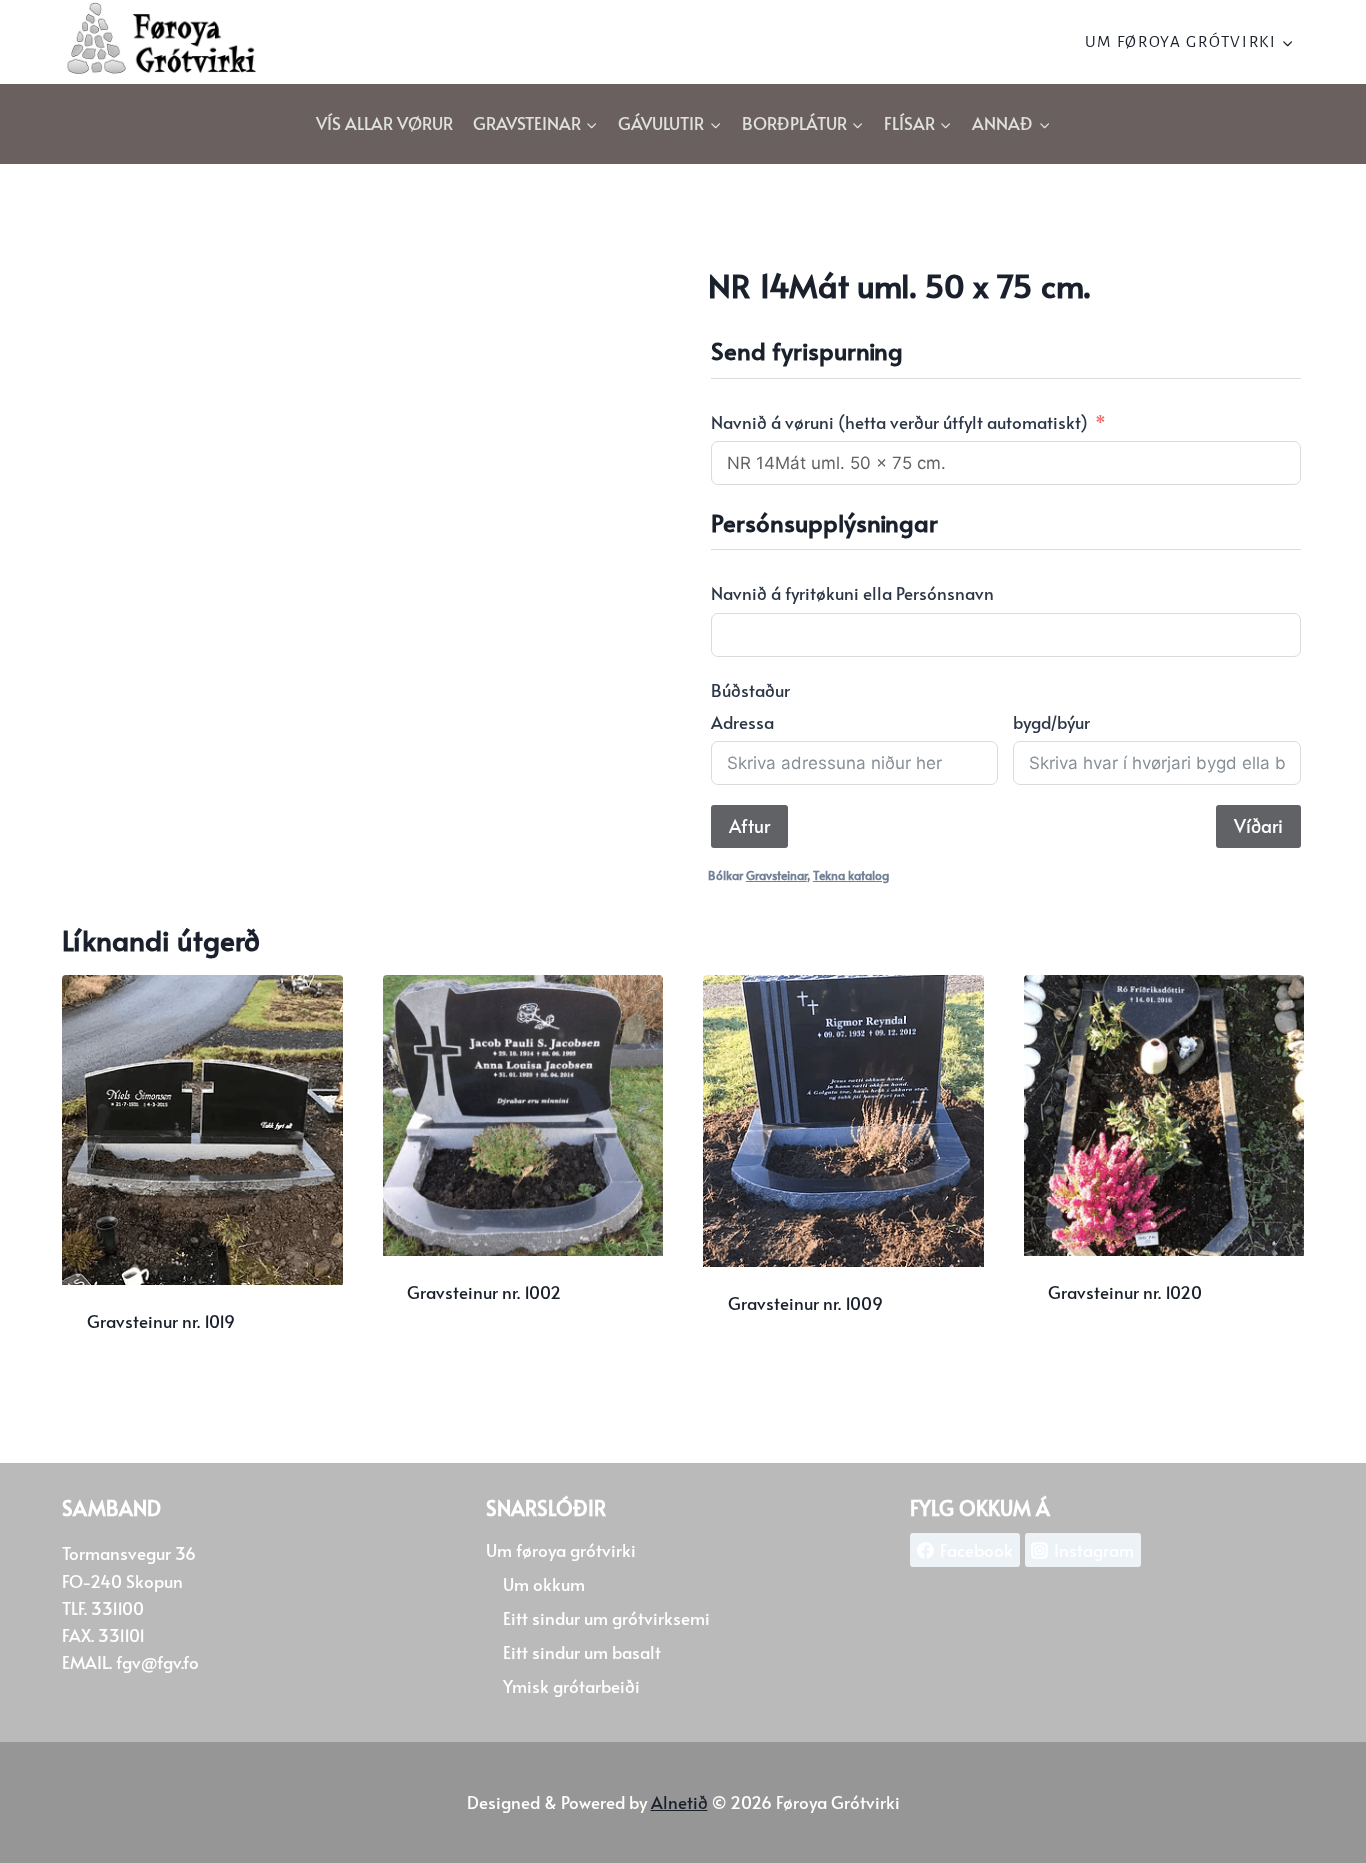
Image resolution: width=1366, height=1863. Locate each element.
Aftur (749, 825)
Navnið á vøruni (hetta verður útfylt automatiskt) (899, 422)
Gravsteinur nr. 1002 (484, 1292)
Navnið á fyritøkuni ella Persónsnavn (852, 593)
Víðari (1258, 825)
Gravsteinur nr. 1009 (805, 1303)
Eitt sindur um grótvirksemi (606, 1618)
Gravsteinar (776, 875)
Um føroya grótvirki (561, 1550)
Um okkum (544, 1584)
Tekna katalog (851, 875)
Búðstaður (750, 690)
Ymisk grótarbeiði (571, 1686)
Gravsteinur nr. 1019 (161, 1321)
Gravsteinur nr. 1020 (1125, 1292)
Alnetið (679, 1802)
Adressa (742, 722)
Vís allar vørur (384, 123)
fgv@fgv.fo (157, 1662)
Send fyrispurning (478, 1356)
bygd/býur (1051, 722)
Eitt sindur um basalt (582, 1652)
